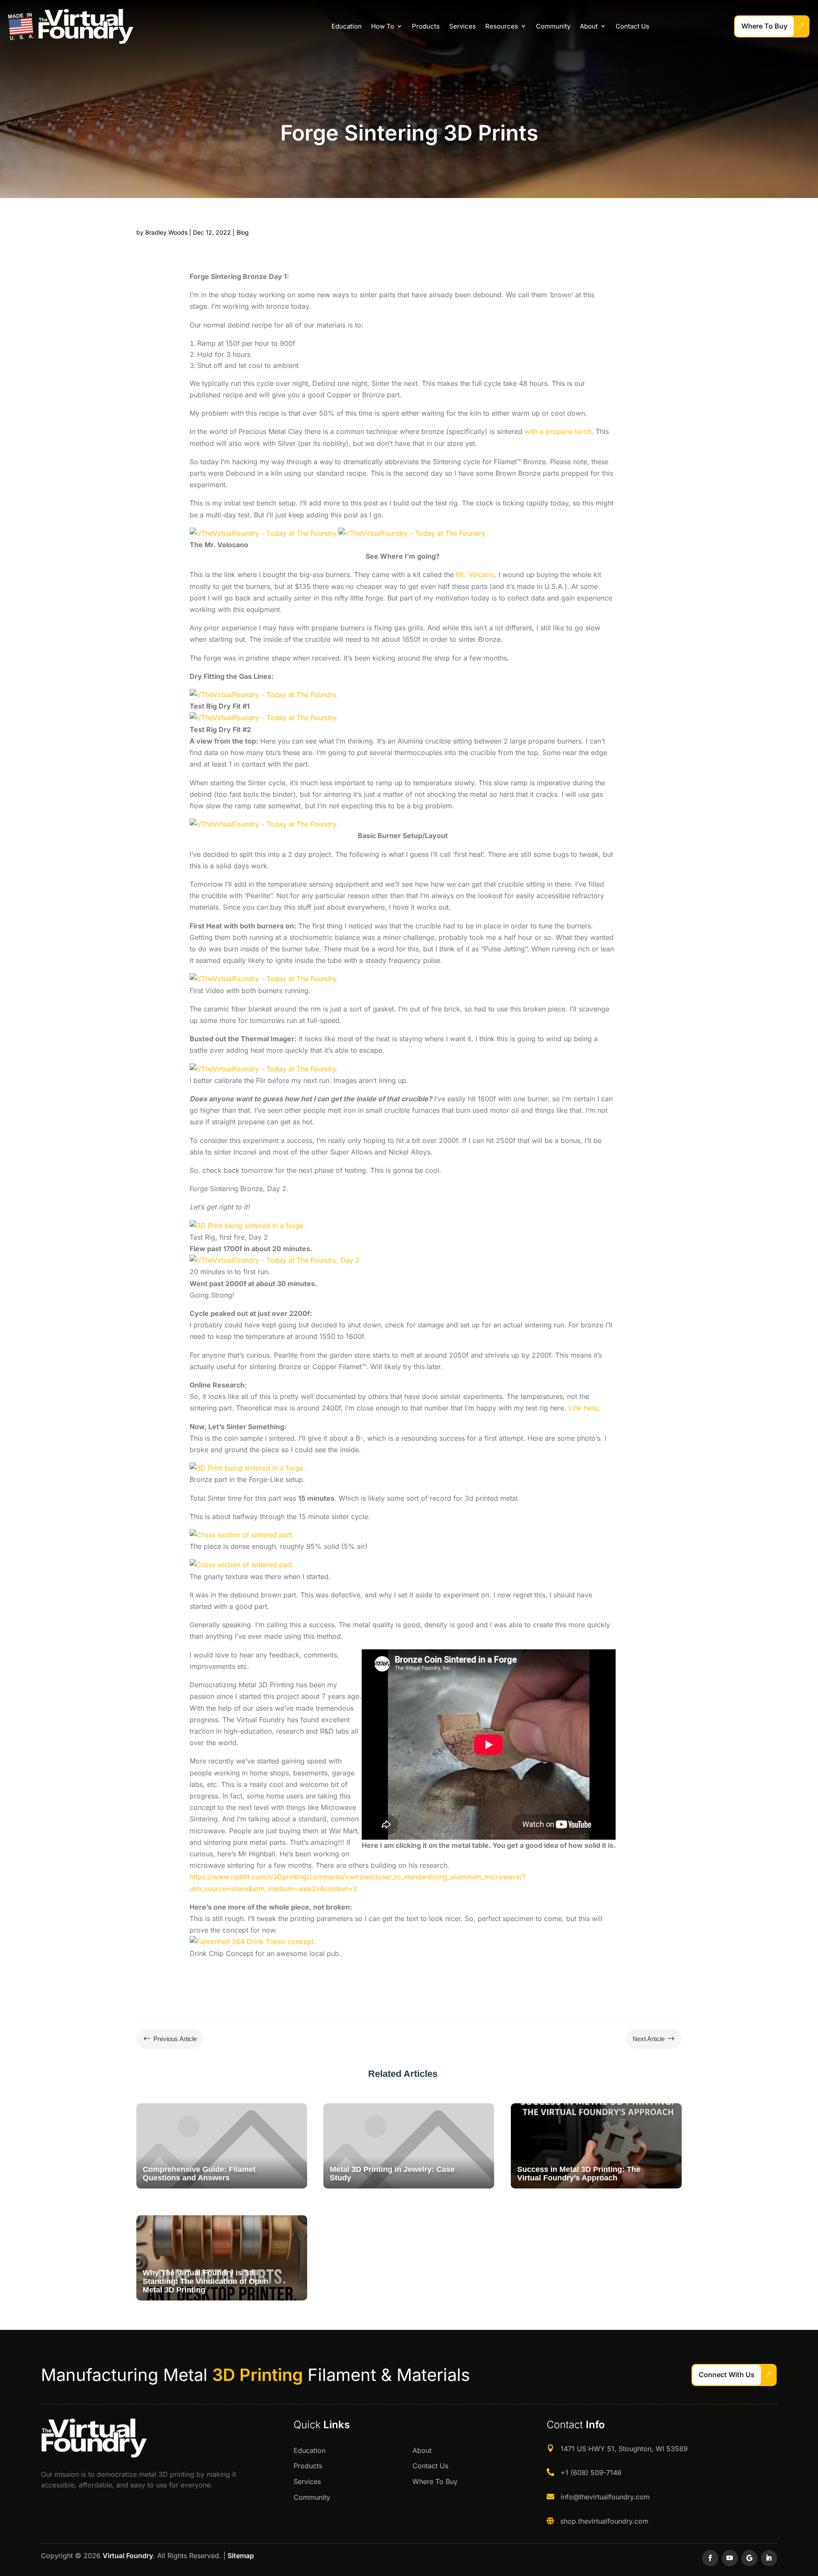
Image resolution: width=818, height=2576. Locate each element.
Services (462, 26)
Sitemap (241, 2556)
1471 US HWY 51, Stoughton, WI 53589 (624, 2449)
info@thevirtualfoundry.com (605, 2497)
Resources (502, 26)
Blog (243, 232)
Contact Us (632, 26)
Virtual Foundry (128, 2556)
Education (347, 26)
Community (553, 26)
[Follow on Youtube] (730, 2558)
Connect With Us (727, 2375)
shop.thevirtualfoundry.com (604, 2521)
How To (383, 26)
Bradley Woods (166, 232)
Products (426, 26)
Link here (583, 1408)
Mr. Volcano (475, 574)
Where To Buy (764, 26)
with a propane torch (558, 431)
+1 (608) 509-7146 (591, 2473)
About (589, 26)
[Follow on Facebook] (710, 2558)
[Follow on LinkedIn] (769, 2558)
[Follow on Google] (749, 2558)
